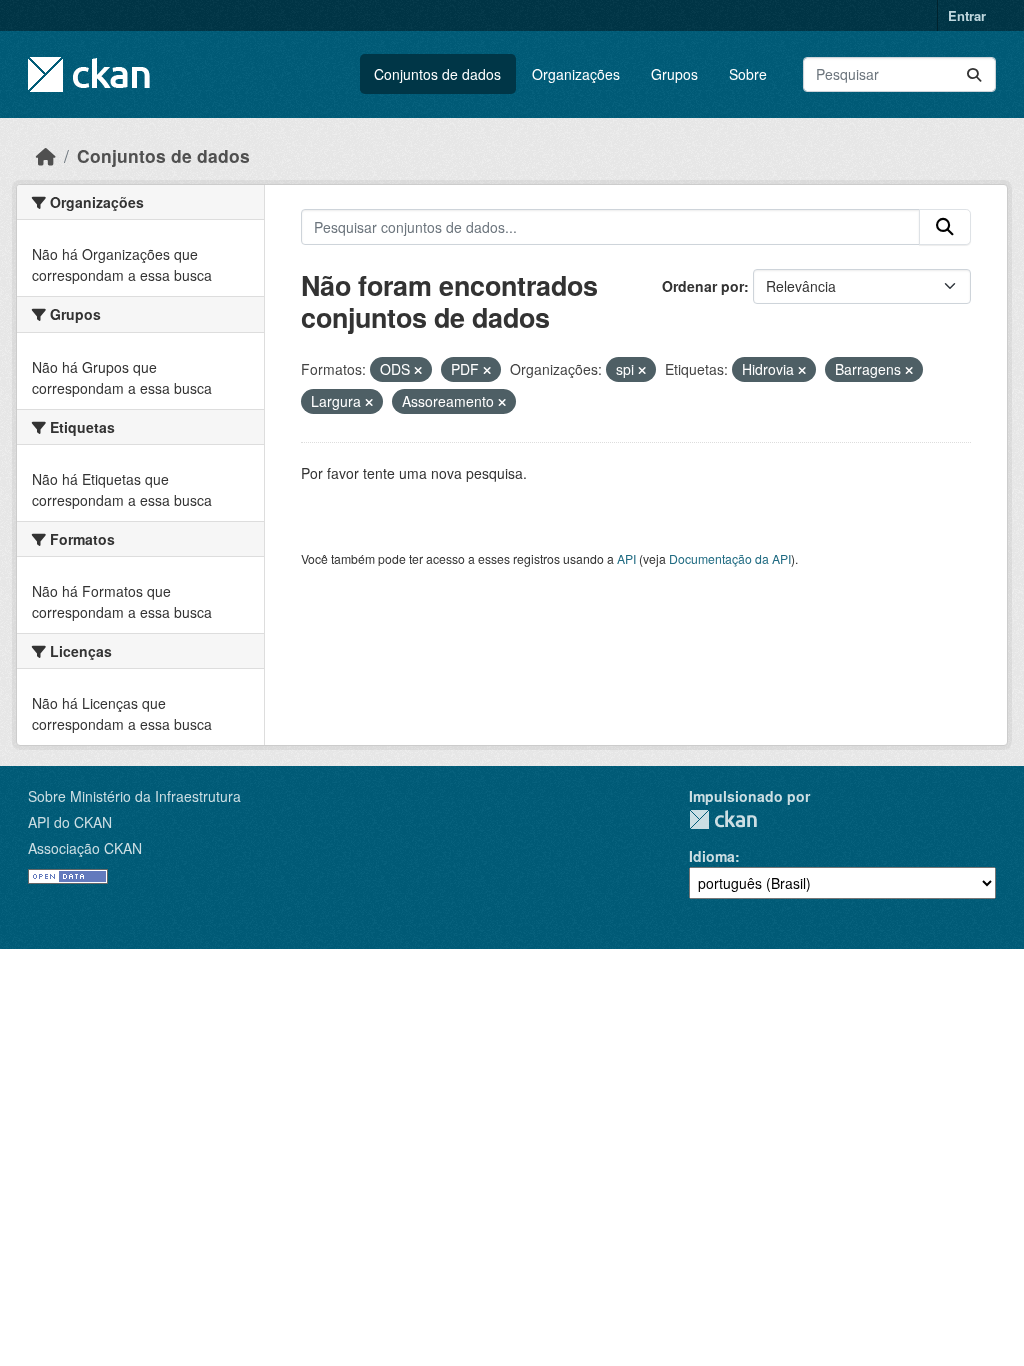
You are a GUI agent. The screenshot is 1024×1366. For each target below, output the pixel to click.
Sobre (748, 74)
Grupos (674, 74)
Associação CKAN (85, 848)
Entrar (967, 15)
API (626, 558)
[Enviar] (974, 74)
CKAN (723, 819)
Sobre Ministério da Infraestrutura (134, 796)
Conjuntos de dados (437, 74)
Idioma (712, 856)
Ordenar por (703, 286)
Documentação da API (730, 558)
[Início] (46, 155)
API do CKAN (70, 822)
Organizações (576, 74)
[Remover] (418, 370)
